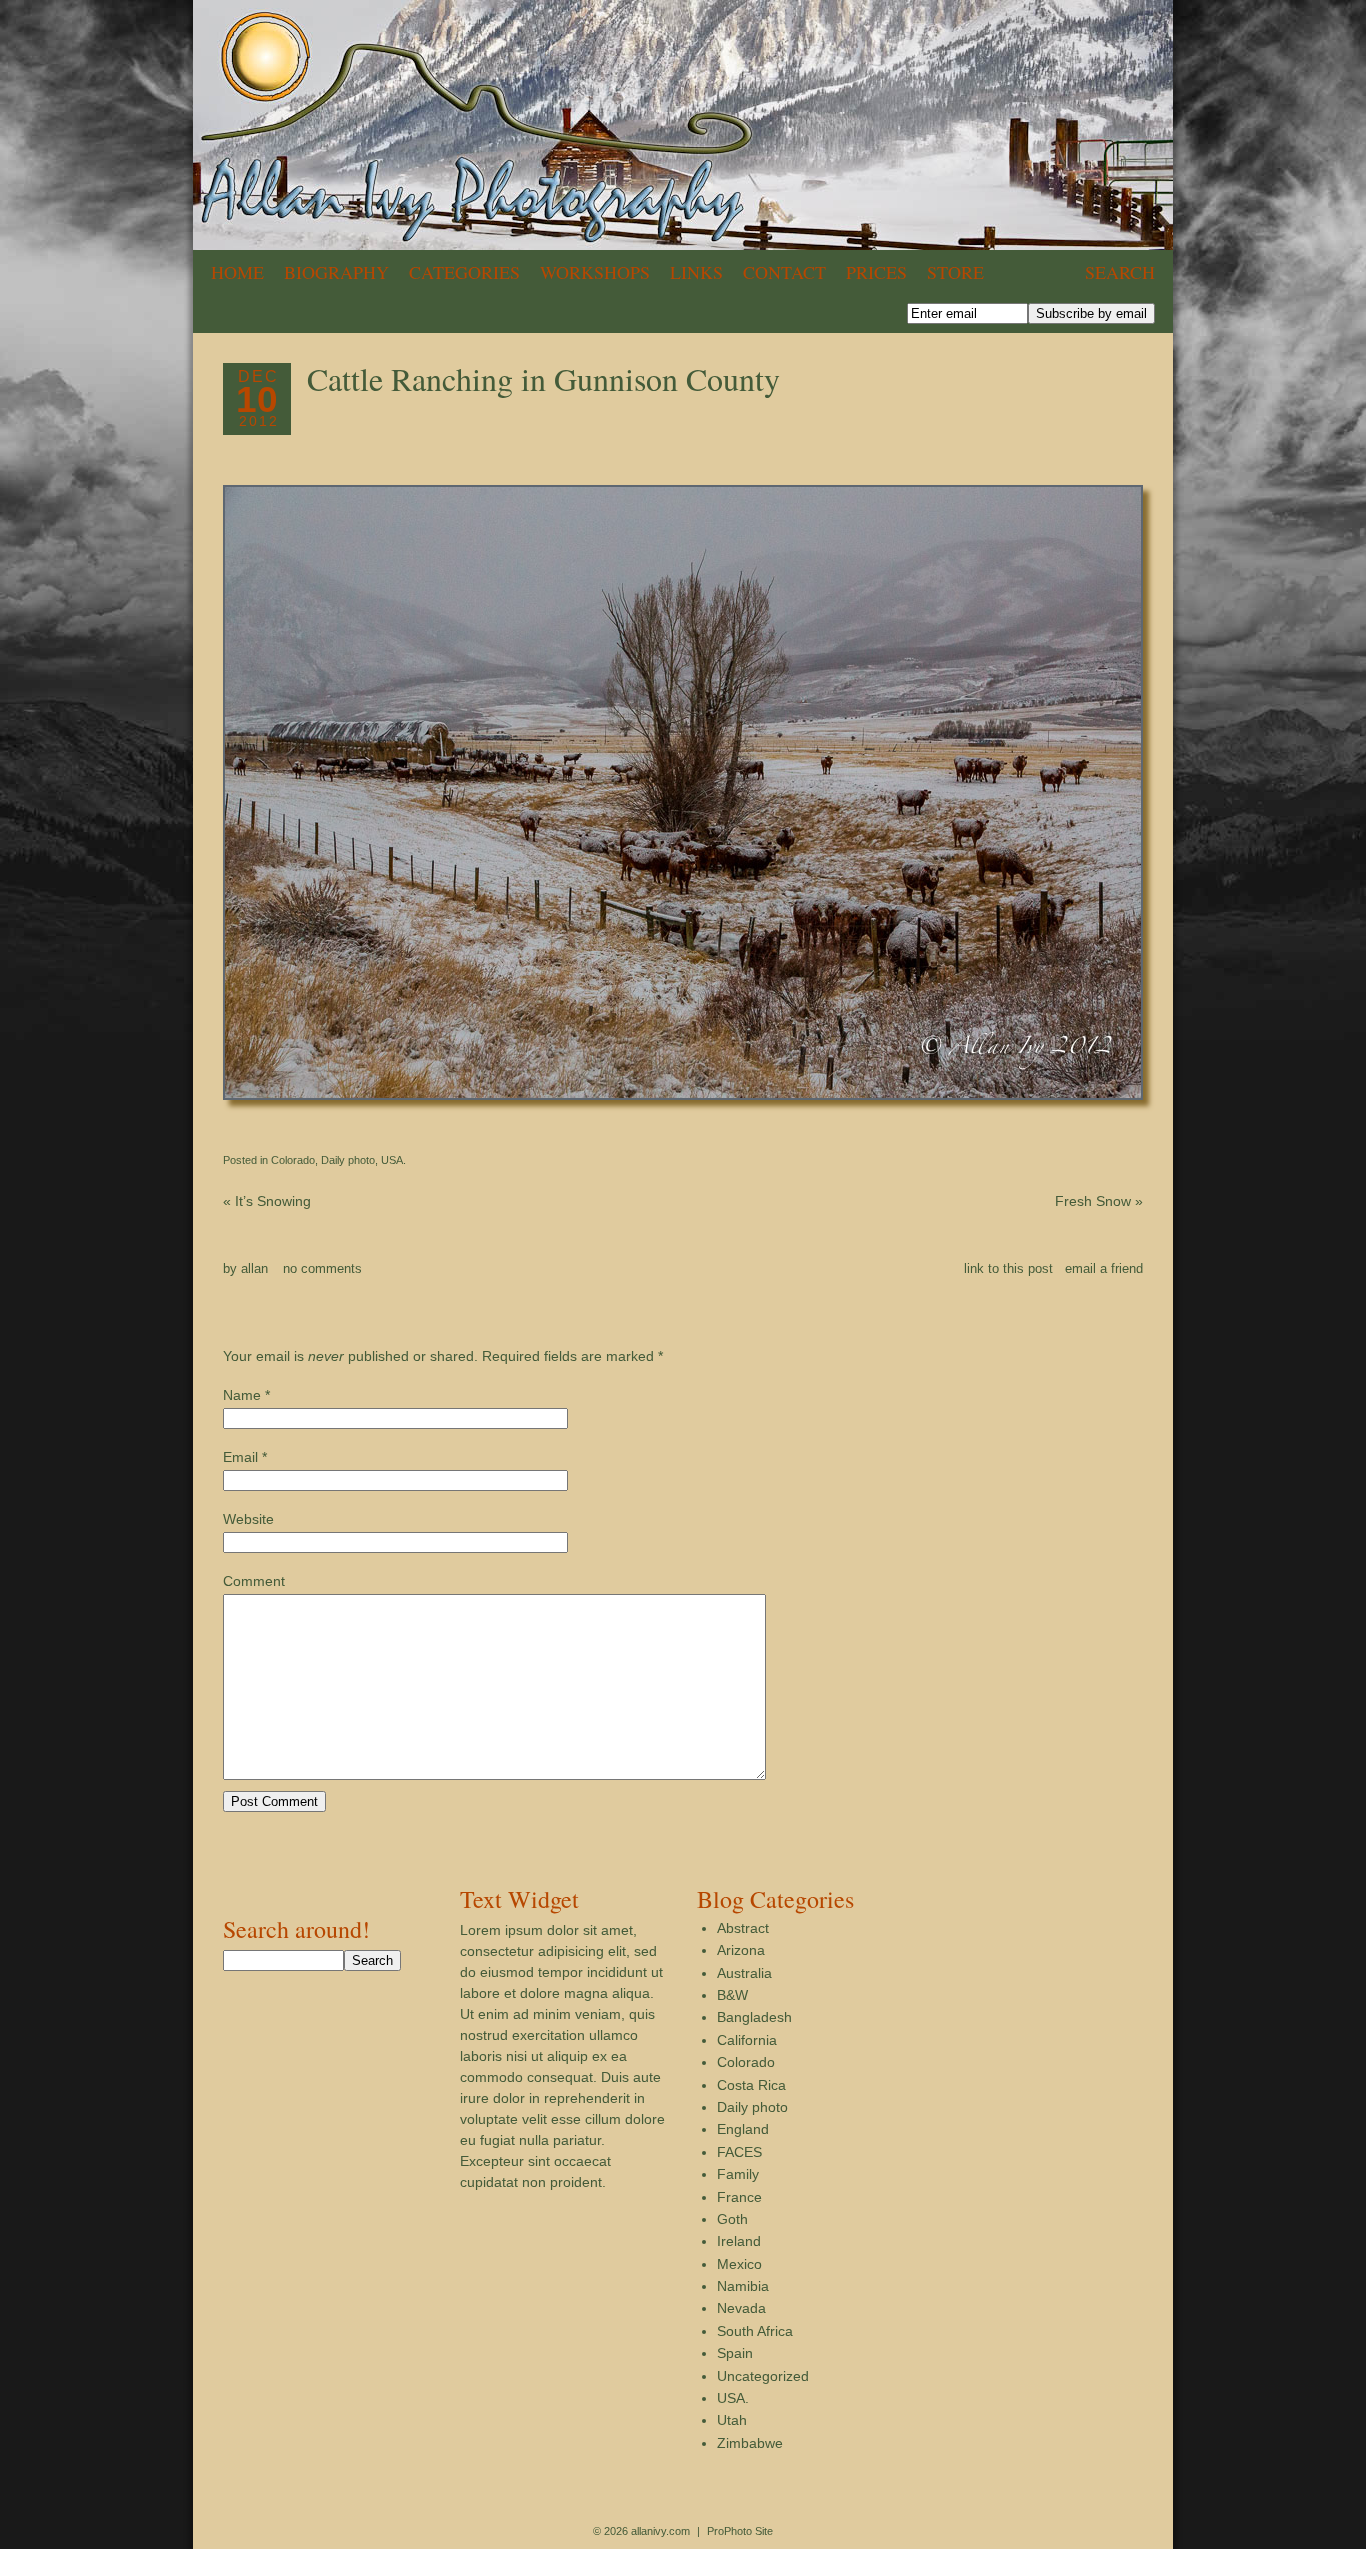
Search (1120, 272)
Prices (876, 272)
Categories (464, 272)
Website (248, 1519)
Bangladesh (754, 2017)
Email (240, 1457)
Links (696, 272)
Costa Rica (751, 2085)
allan (254, 1268)
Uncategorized (763, 2376)
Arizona (741, 1950)
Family (738, 2174)
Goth (732, 2219)
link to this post (1008, 1268)
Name (242, 1395)
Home (237, 272)
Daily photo (348, 1160)
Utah (732, 2420)
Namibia (743, 2286)
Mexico (739, 2264)
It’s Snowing (267, 1201)
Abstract (743, 1928)
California (747, 2040)
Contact (784, 272)
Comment (254, 1581)
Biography (336, 272)
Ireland (739, 2241)
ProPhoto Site (740, 2531)
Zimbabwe (750, 2443)
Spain (735, 2353)
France (739, 2197)
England (743, 2129)
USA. (393, 1160)
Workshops (595, 272)
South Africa (755, 2331)
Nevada (741, 2308)
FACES (739, 2152)
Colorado (293, 1160)
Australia (744, 1973)
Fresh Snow (1099, 1201)
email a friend (1104, 1268)
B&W (732, 1995)
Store (955, 272)
